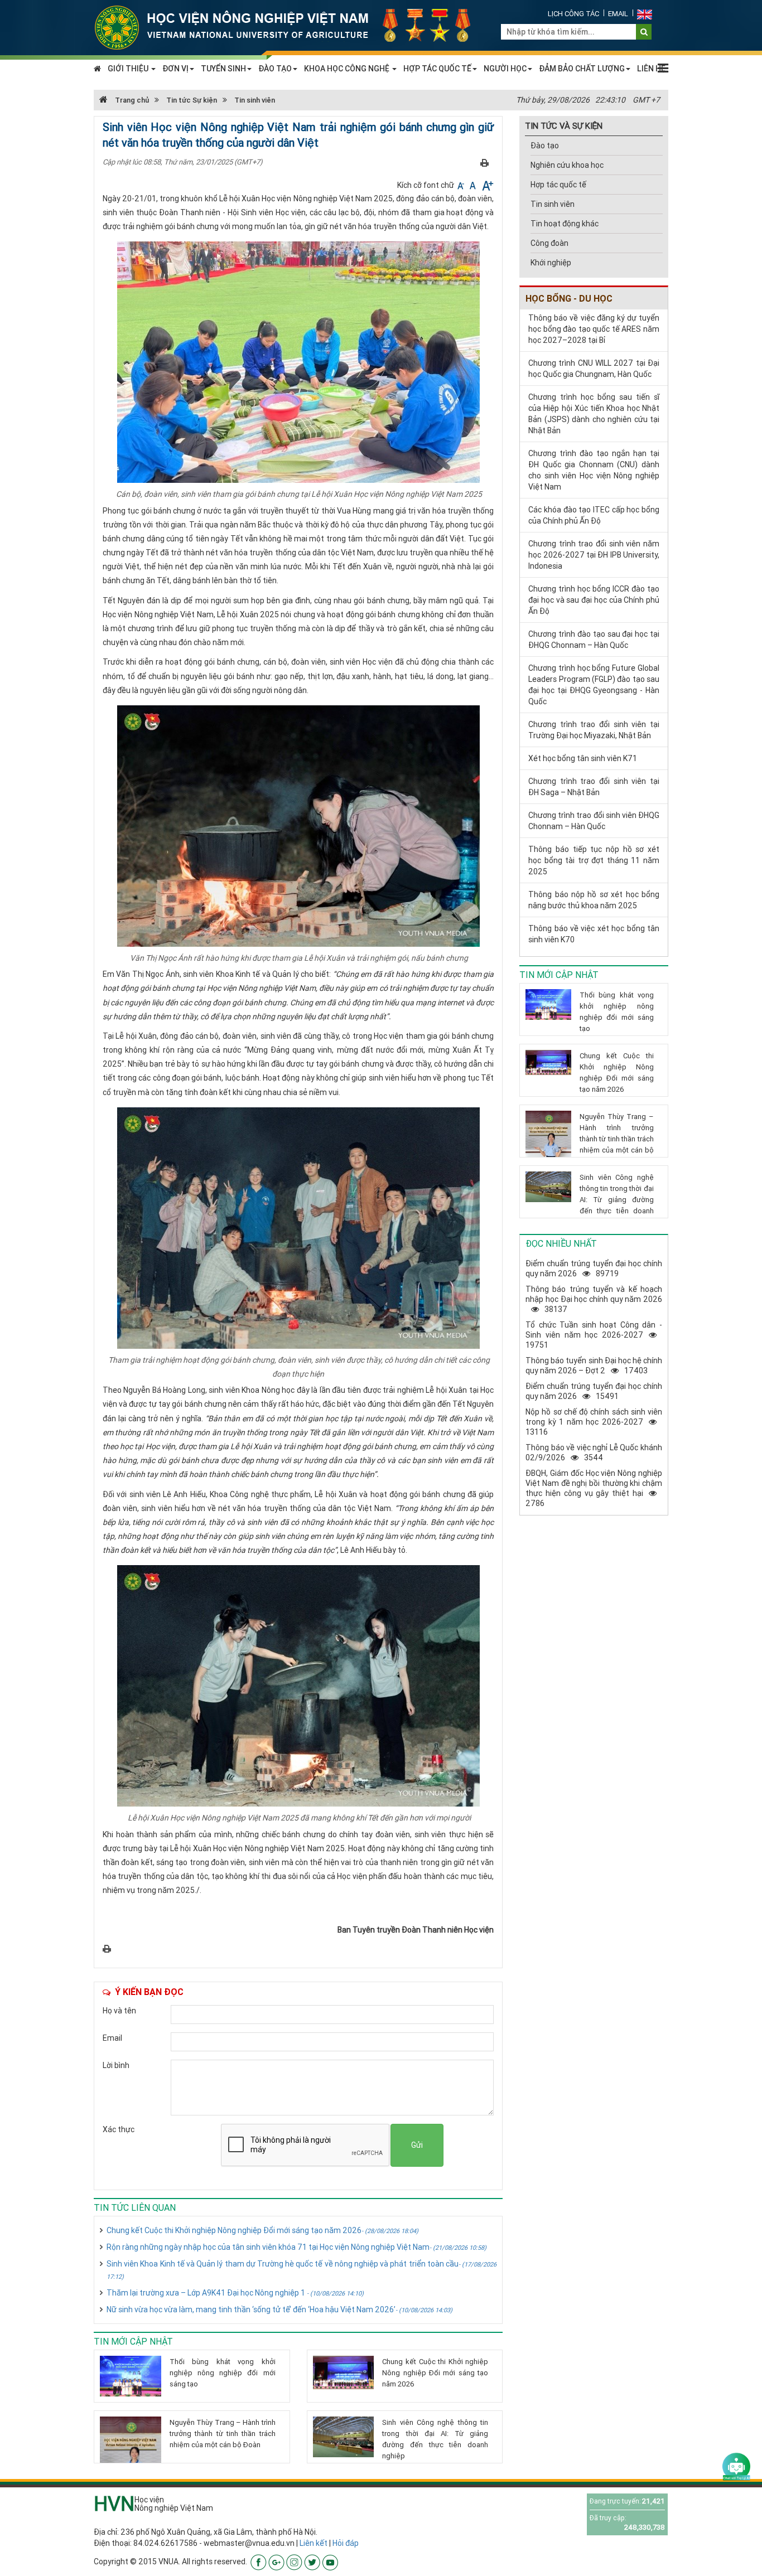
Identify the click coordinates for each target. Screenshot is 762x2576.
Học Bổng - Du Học (569, 298)
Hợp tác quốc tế (558, 185)
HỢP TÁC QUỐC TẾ (437, 69)
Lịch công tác (573, 14)
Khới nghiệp (551, 263)
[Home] (289, 27)
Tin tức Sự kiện (192, 100)
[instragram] (294, 2562)
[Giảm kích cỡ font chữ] (462, 185)
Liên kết (314, 2543)
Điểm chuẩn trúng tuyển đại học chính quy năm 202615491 (594, 1391)
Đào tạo (545, 146)
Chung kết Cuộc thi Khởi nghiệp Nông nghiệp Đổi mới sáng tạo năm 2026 (262, 2230)
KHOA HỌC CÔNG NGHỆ (348, 69)
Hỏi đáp (346, 2543)
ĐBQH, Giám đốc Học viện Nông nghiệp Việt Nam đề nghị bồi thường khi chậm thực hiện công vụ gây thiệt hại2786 (594, 1488)
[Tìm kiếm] (644, 32)
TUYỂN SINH (223, 69)
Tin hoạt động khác (565, 224)
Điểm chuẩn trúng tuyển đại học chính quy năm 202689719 (594, 1268)
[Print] (484, 162)
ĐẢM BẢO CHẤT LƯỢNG (582, 69)
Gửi (417, 2145)
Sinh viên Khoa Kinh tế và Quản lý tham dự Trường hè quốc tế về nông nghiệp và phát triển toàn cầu (302, 2270)
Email (618, 14)
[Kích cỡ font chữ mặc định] (474, 185)
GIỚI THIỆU (129, 69)
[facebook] (259, 2562)
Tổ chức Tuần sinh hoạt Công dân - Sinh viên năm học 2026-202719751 (594, 1335)
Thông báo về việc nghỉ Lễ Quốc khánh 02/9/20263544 (594, 1452)
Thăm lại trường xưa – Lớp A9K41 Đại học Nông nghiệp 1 (235, 2293)
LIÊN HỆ (651, 69)
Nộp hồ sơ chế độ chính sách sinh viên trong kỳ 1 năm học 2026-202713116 (594, 1422)
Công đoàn (549, 243)
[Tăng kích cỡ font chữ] (487, 185)
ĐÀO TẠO (275, 69)
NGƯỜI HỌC (505, 69)
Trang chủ (131, 100)
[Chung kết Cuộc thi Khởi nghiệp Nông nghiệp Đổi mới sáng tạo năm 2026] (344, 2372)
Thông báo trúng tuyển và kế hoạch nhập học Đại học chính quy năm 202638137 (594, 1299)
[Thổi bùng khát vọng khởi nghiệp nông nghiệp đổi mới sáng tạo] (131, 2376)
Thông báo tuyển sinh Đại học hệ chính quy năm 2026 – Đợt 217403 (594, 1366)
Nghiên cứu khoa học (567, 165)
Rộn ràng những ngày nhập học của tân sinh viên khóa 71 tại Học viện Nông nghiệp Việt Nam (296, 2247)
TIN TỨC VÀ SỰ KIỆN (564, 126)
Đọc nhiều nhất (561, 1243)
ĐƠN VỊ (175, 69)
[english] (645, 14)
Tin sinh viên (255, 100)
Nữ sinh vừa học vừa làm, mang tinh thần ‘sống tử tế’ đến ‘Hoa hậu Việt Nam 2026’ (279, 2309)
